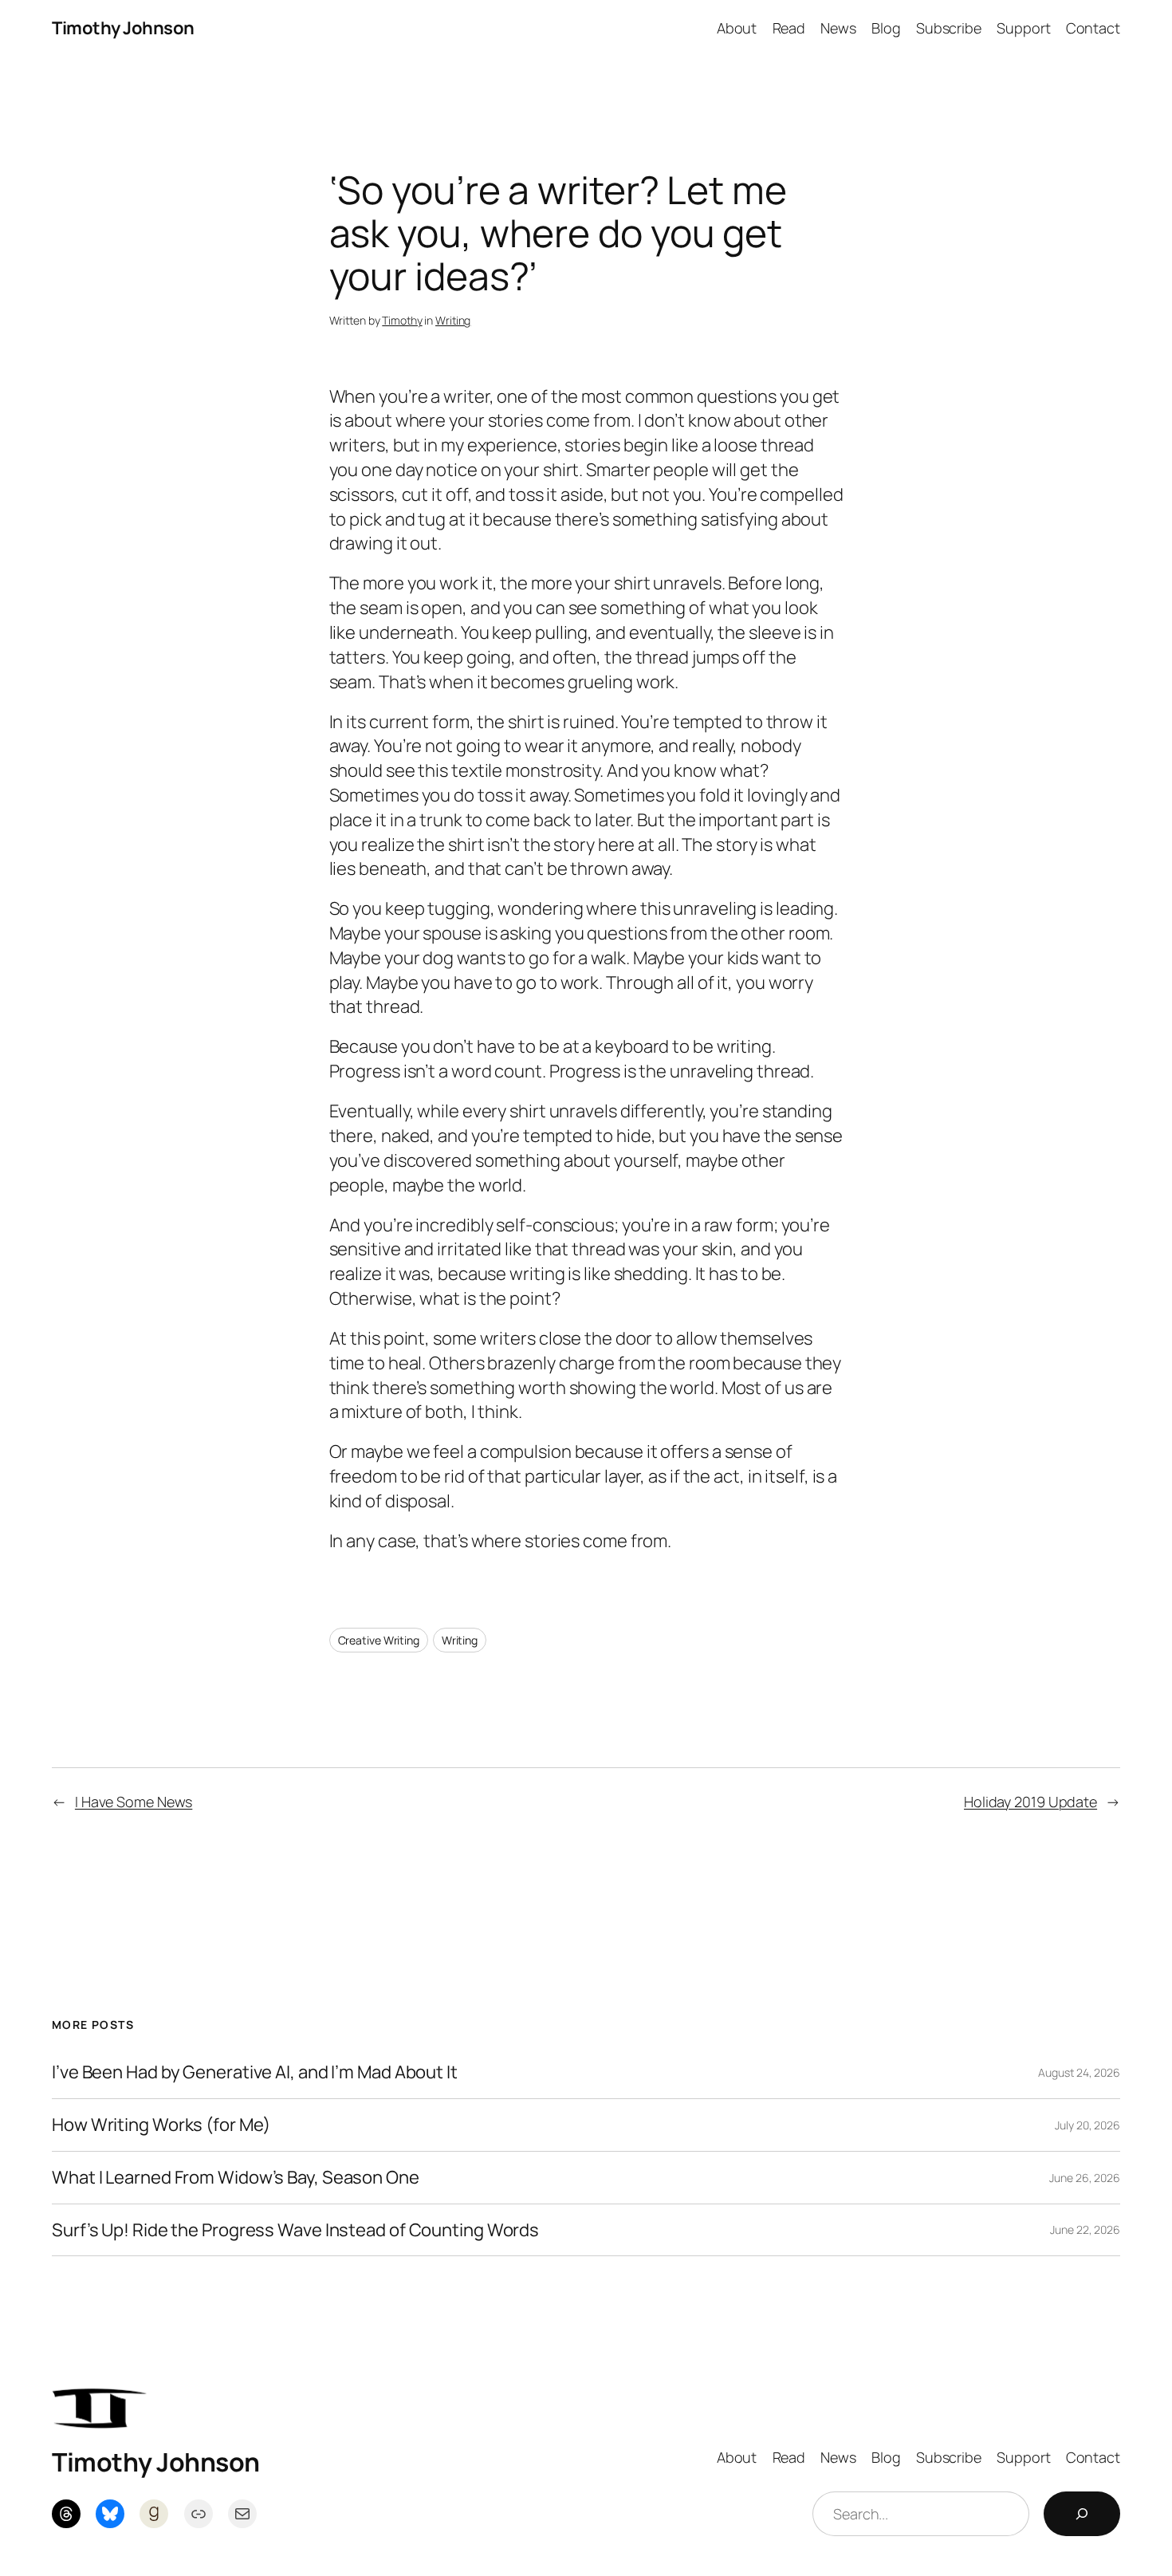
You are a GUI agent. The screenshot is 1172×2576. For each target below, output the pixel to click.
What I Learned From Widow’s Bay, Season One (236, 2178)
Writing (453, 320)
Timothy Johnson (123, 28)
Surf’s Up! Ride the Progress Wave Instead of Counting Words (295, 2230)
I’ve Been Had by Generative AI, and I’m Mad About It (255, 2072)
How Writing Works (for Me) (161, 2125)
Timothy (402, 320)
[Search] (1082, 2514)
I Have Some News (134, 1802)
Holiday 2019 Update (1030, 1802)
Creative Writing (379, 1640)
